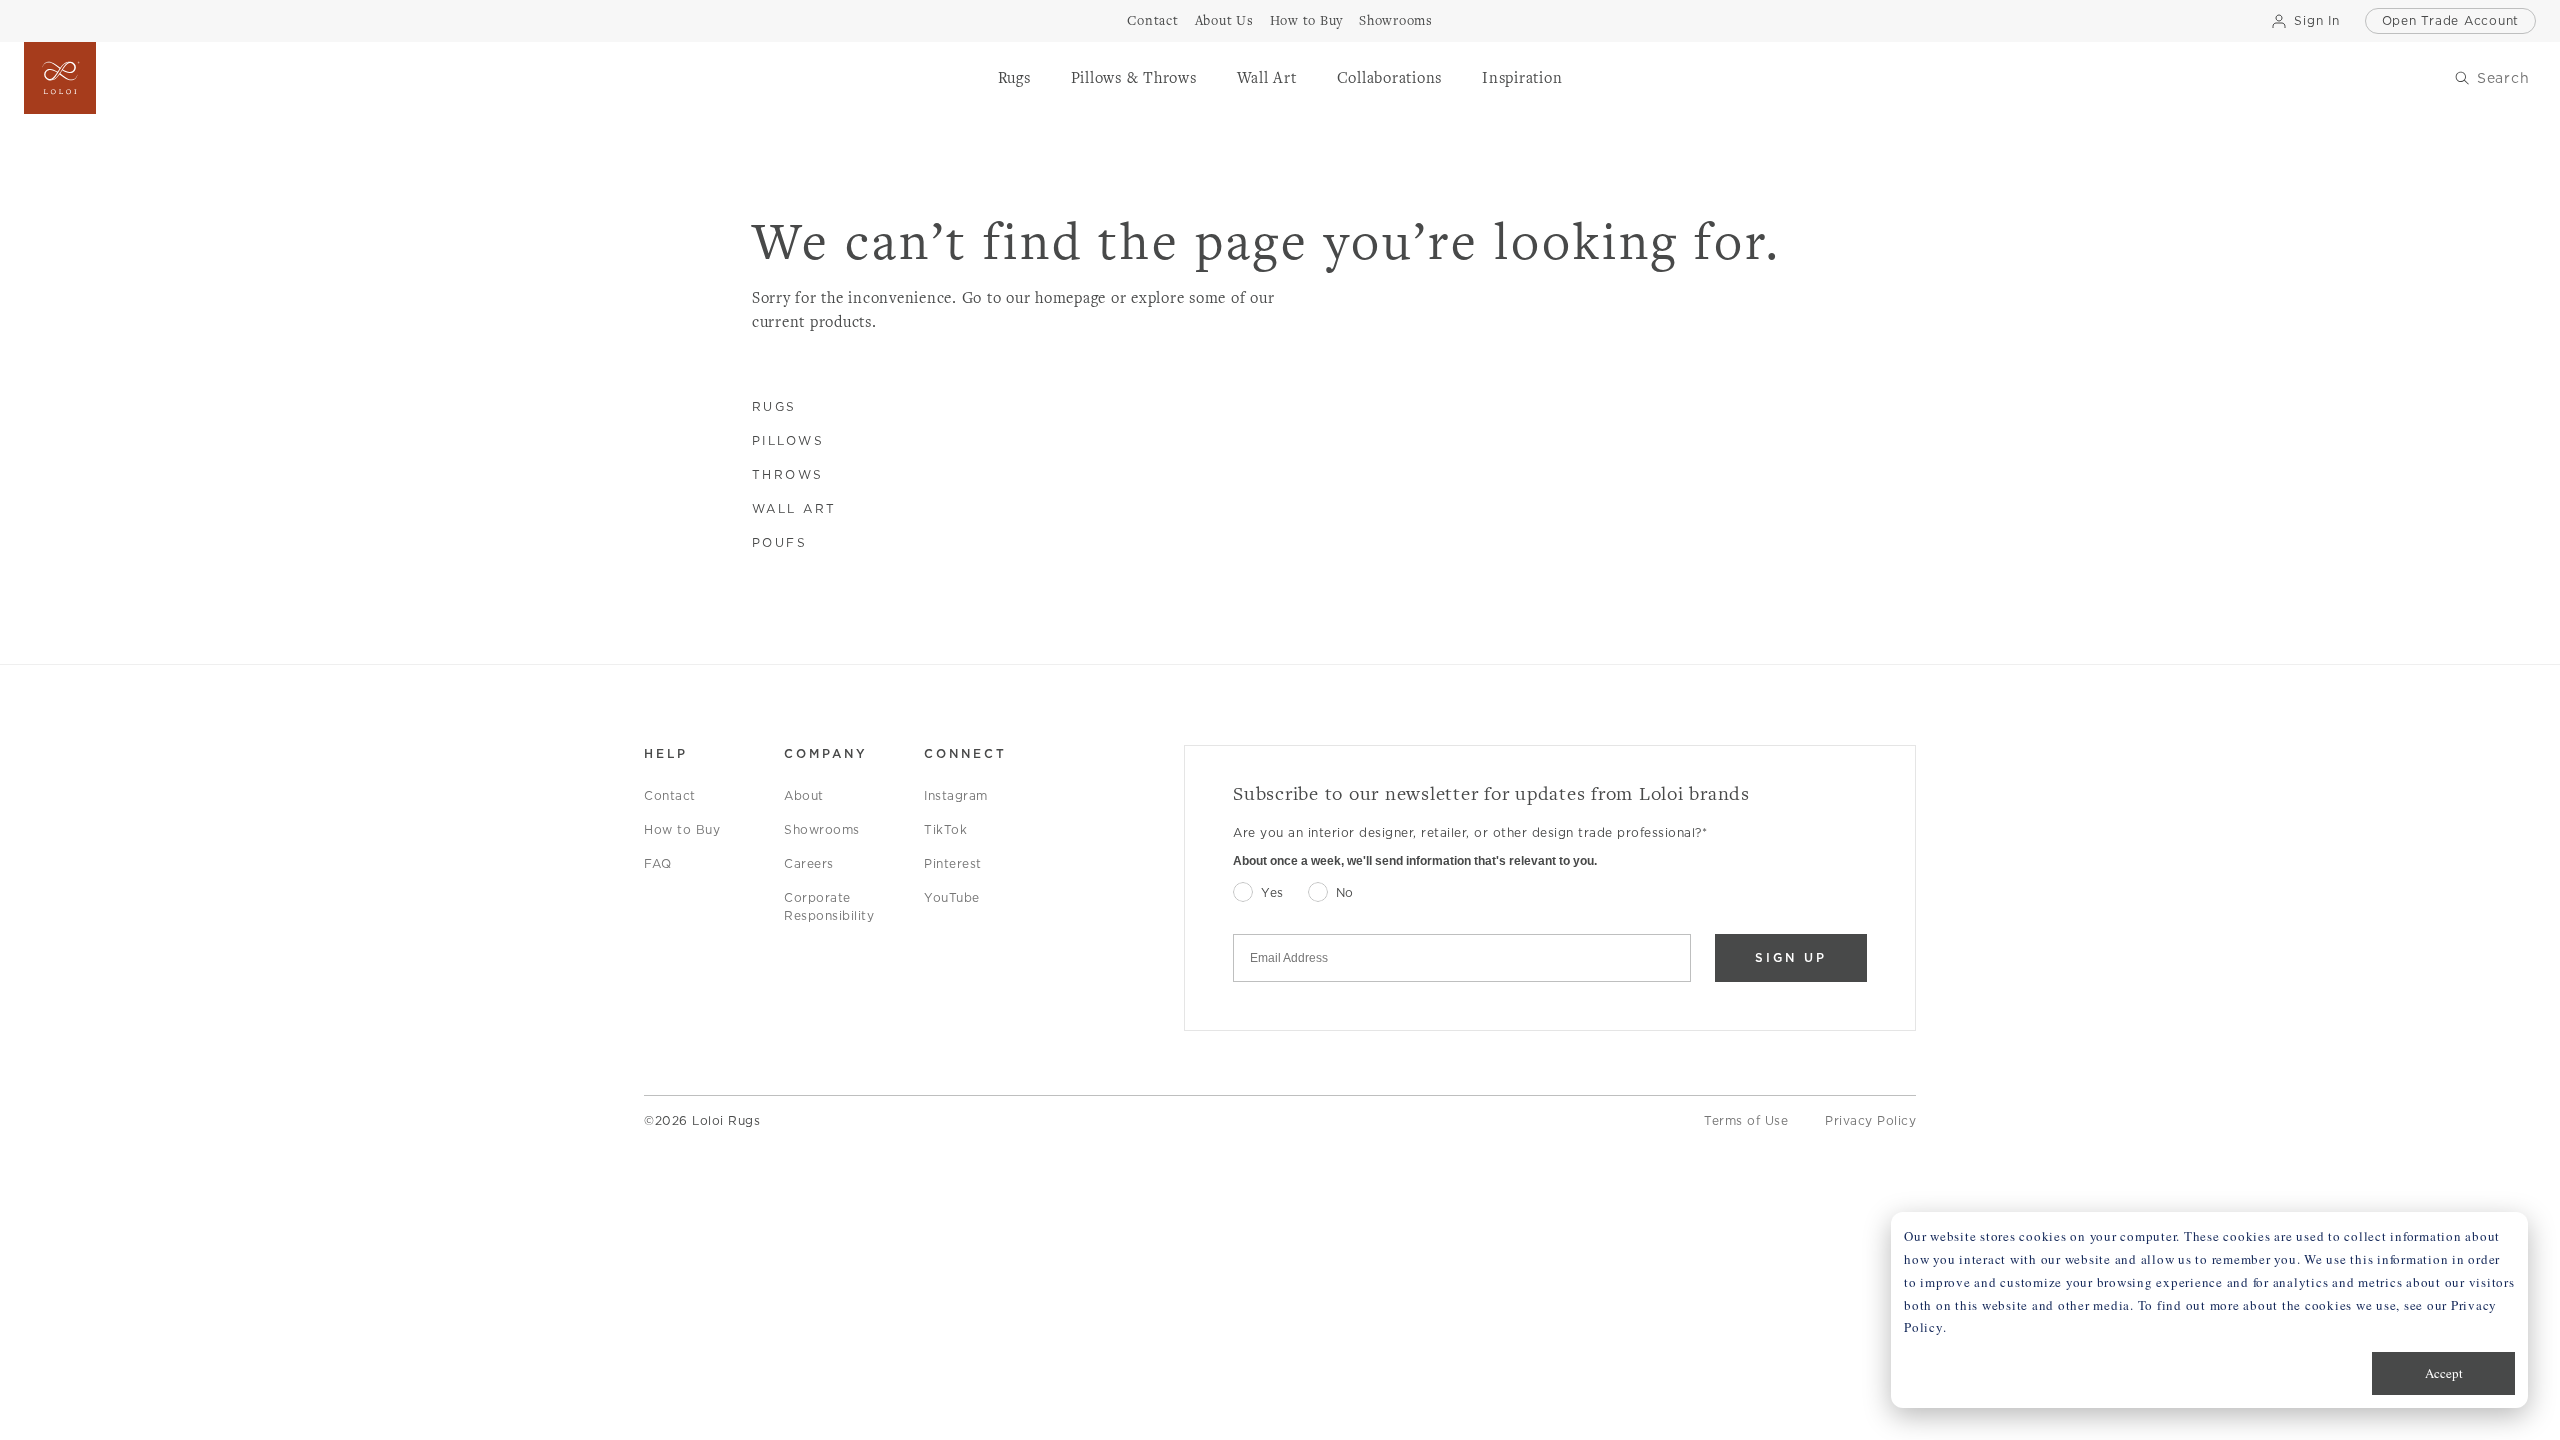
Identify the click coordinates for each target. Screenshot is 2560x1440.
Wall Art (794, 508)
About (804, 795)
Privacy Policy (1870, 1120)
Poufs (780, 542)
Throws (788, 474)
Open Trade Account (2451, 20)
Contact (670, 795)
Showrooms (822, 829)
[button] (1014, 78)
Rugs (774, 406)
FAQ (658, 863)
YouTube (952, 897)
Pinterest (953, 863)
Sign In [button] (2316, 20)
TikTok (945, 829)
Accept (2444, 1373)
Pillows (788, 440)
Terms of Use (1746, 1120)
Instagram (956, 795)
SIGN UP (1791, 957)
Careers (809, 863)
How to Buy (682, 829)
